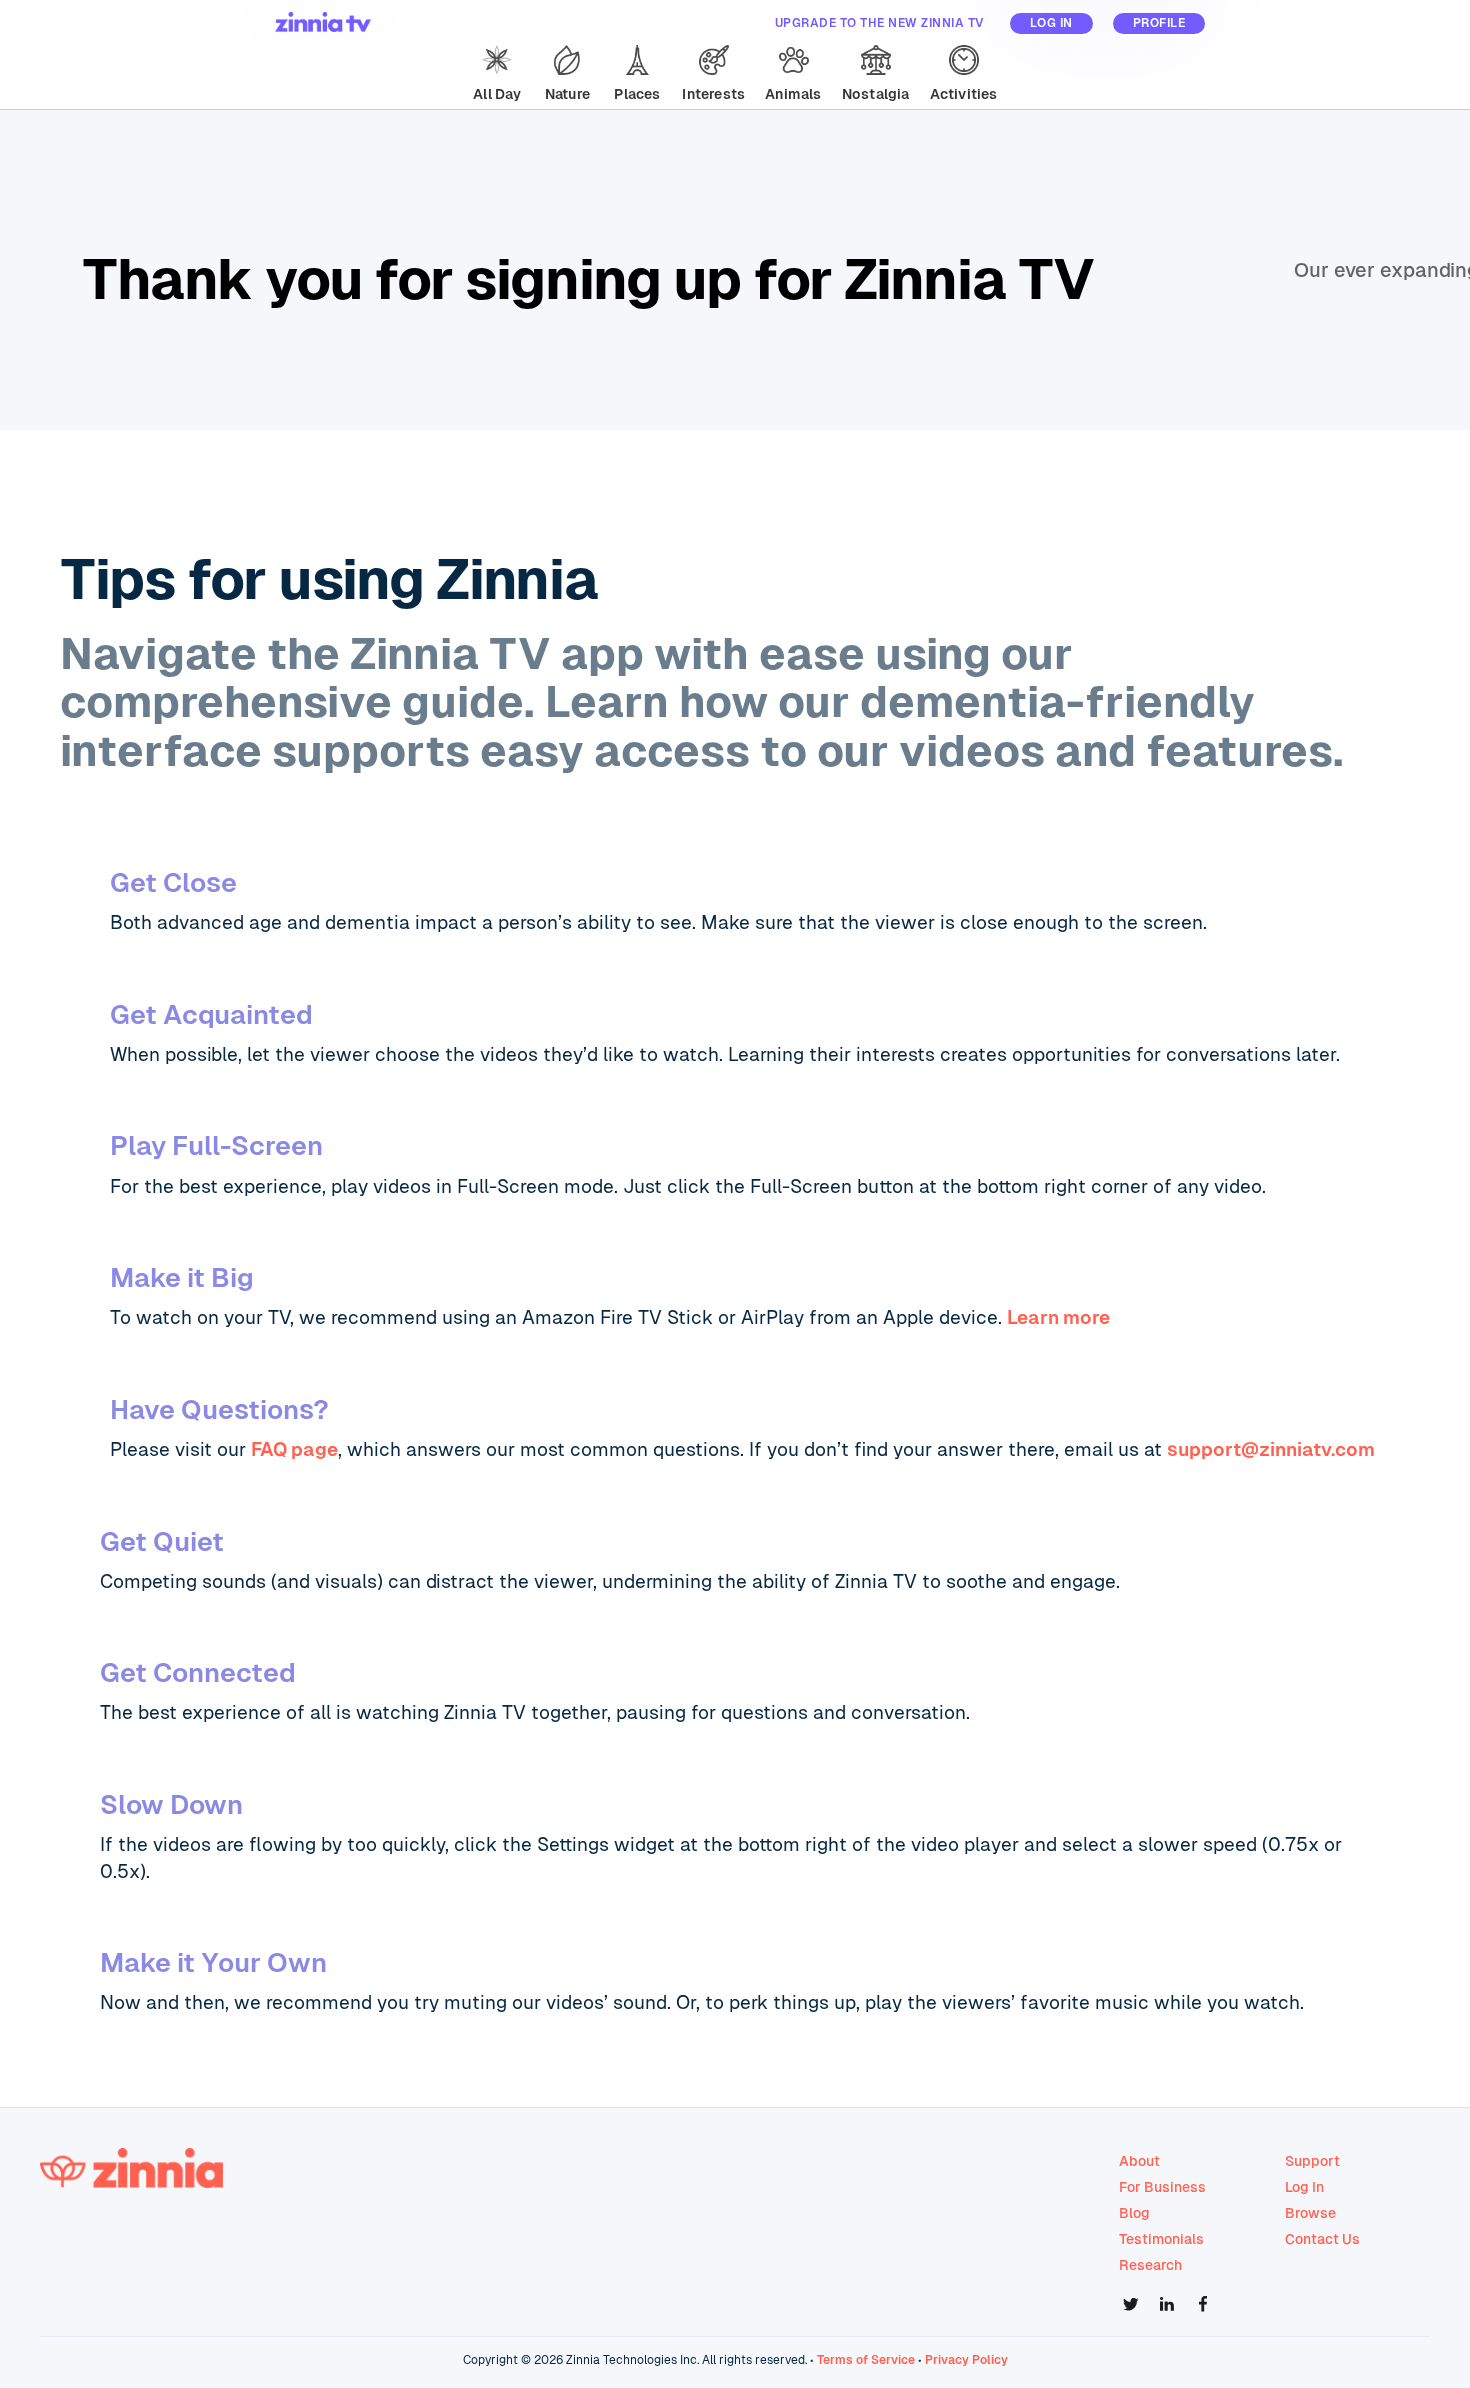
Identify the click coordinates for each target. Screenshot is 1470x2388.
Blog (1134, 2213)
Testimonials (1161, 2239)
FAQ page (294, 1449)
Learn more (1058, 1317)
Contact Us (1322, 2239)
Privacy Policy (966, 2360)
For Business (1162, 2187)
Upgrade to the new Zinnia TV (880, 23)
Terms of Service (866, 2360)
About (1139, 2161)
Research (1150, 2265)
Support (1312, 2161)
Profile (1159, 23)
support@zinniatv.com (1271, 1449)
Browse (1310, 2213)
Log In (1051, 23)
